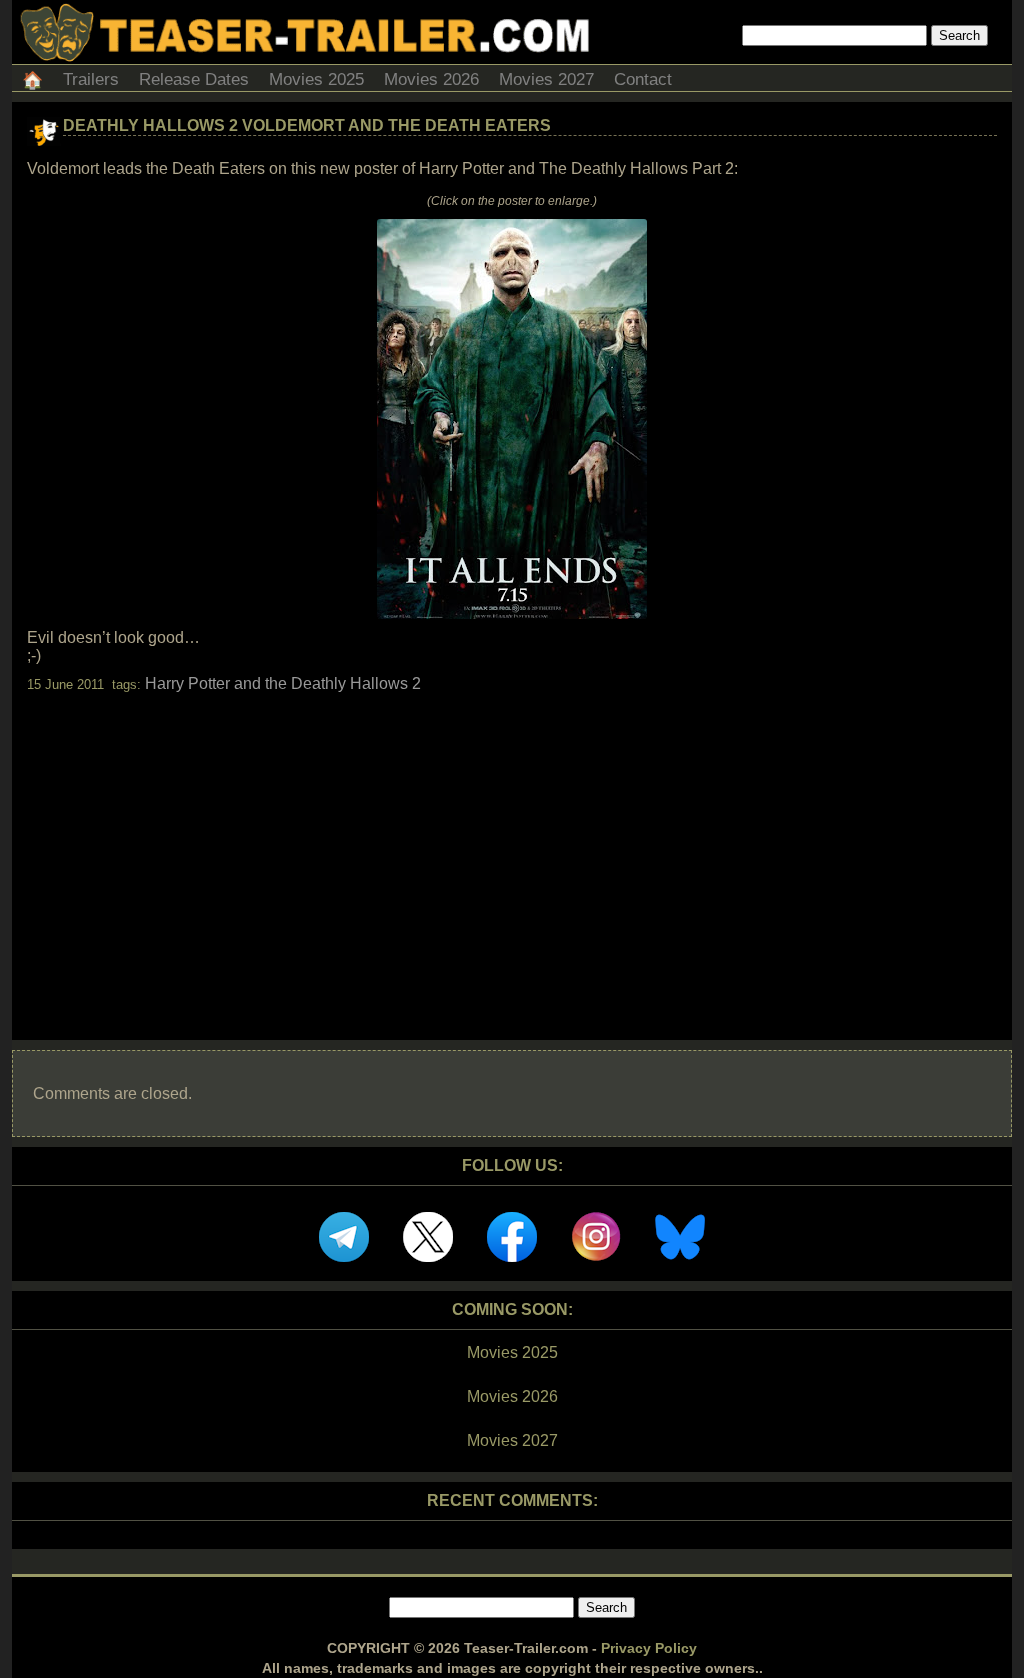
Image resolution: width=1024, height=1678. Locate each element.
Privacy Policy (649, 1648)
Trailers (91, 79)
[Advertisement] (512, 849)
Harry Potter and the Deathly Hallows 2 (283, 683)
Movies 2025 (316, 79)
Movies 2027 (546, 79)
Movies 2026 (431, 79)
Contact (643, 79)
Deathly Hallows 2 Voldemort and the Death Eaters (307, 125)
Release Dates (194, 79)
